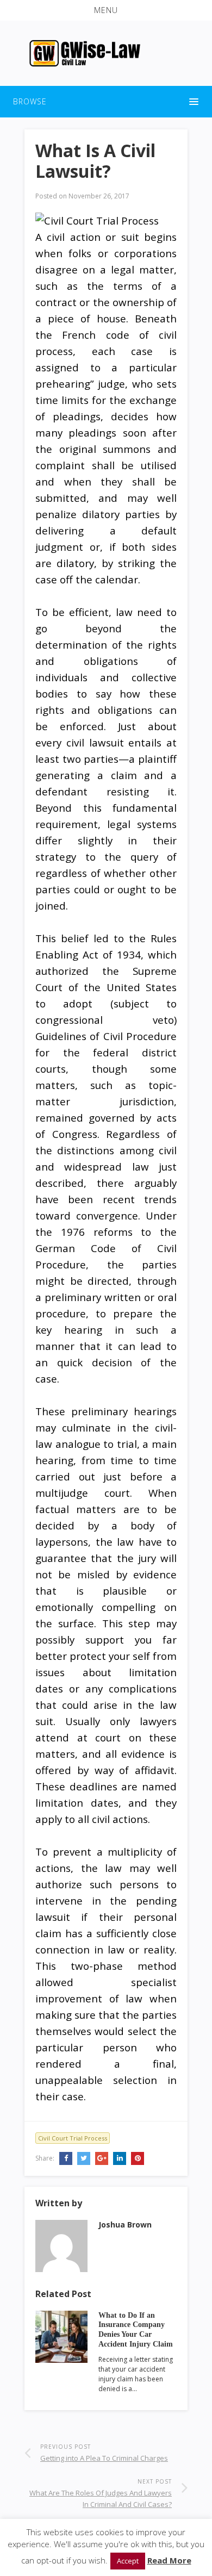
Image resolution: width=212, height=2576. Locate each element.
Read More (169, 2560)
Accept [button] (128, 2561)
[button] (106, 10)
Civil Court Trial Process (73, 2138)
